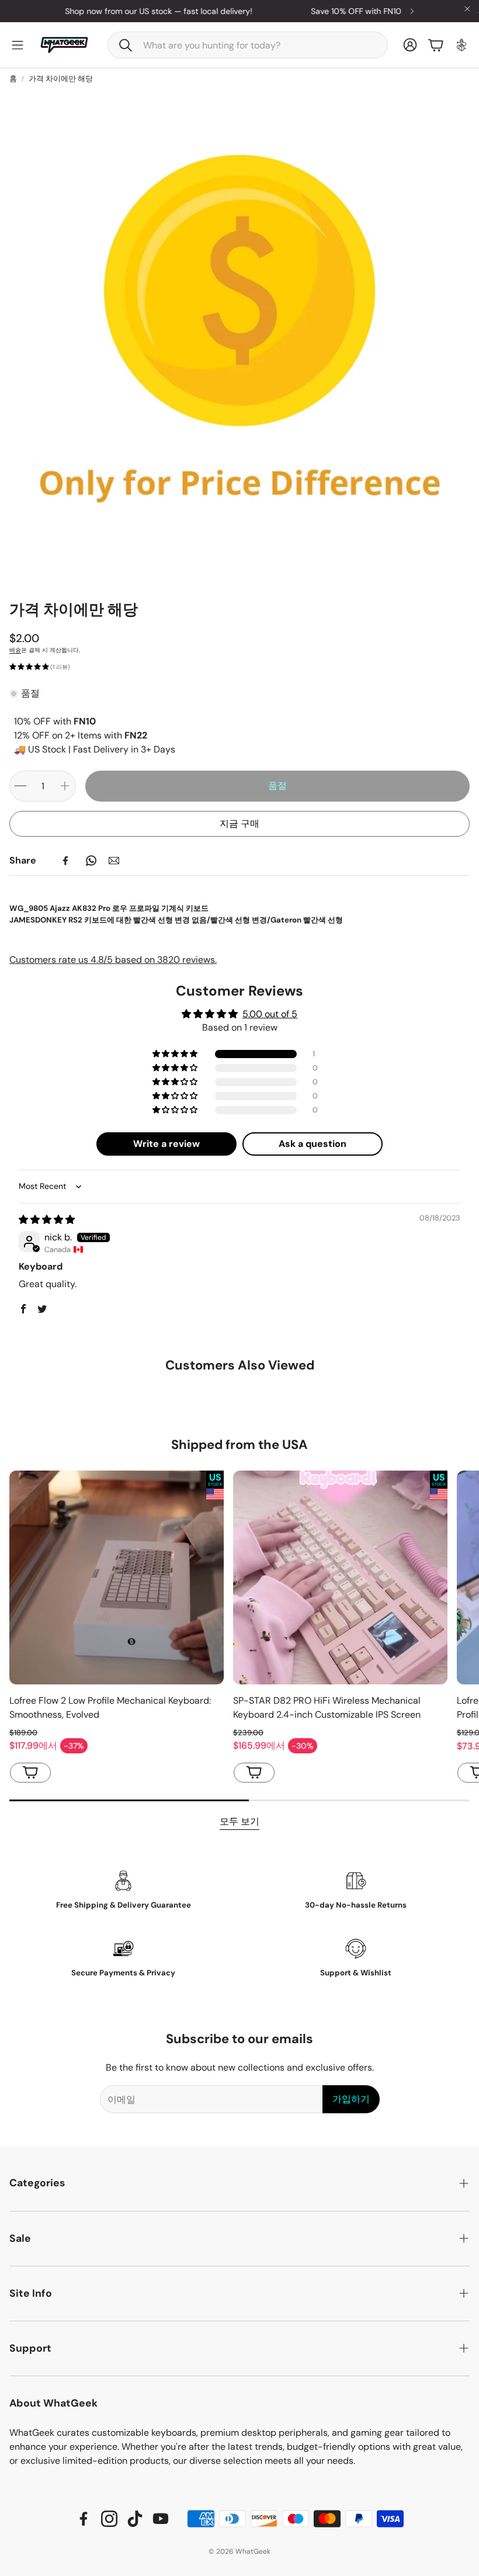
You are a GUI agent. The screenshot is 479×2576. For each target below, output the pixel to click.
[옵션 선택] (30, 1773)
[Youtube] (161, 2519)
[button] (248, 45)
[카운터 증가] (65, 786)
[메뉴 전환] (18, 45)
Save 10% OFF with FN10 (294, 11)
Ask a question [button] (313, 1144)
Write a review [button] (166, 1144)
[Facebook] (65, 861)
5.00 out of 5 (270, 1014)
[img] (47, 1220)
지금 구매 (239, 824)
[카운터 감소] (20, 786)
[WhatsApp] (91, 861)
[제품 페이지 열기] (117, 1578)
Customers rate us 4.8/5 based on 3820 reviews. (113, 960)
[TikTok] (135, 2519)
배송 (15, 650)
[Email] (114, 861)
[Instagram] (109, 2519)
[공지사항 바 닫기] (467, 9)
